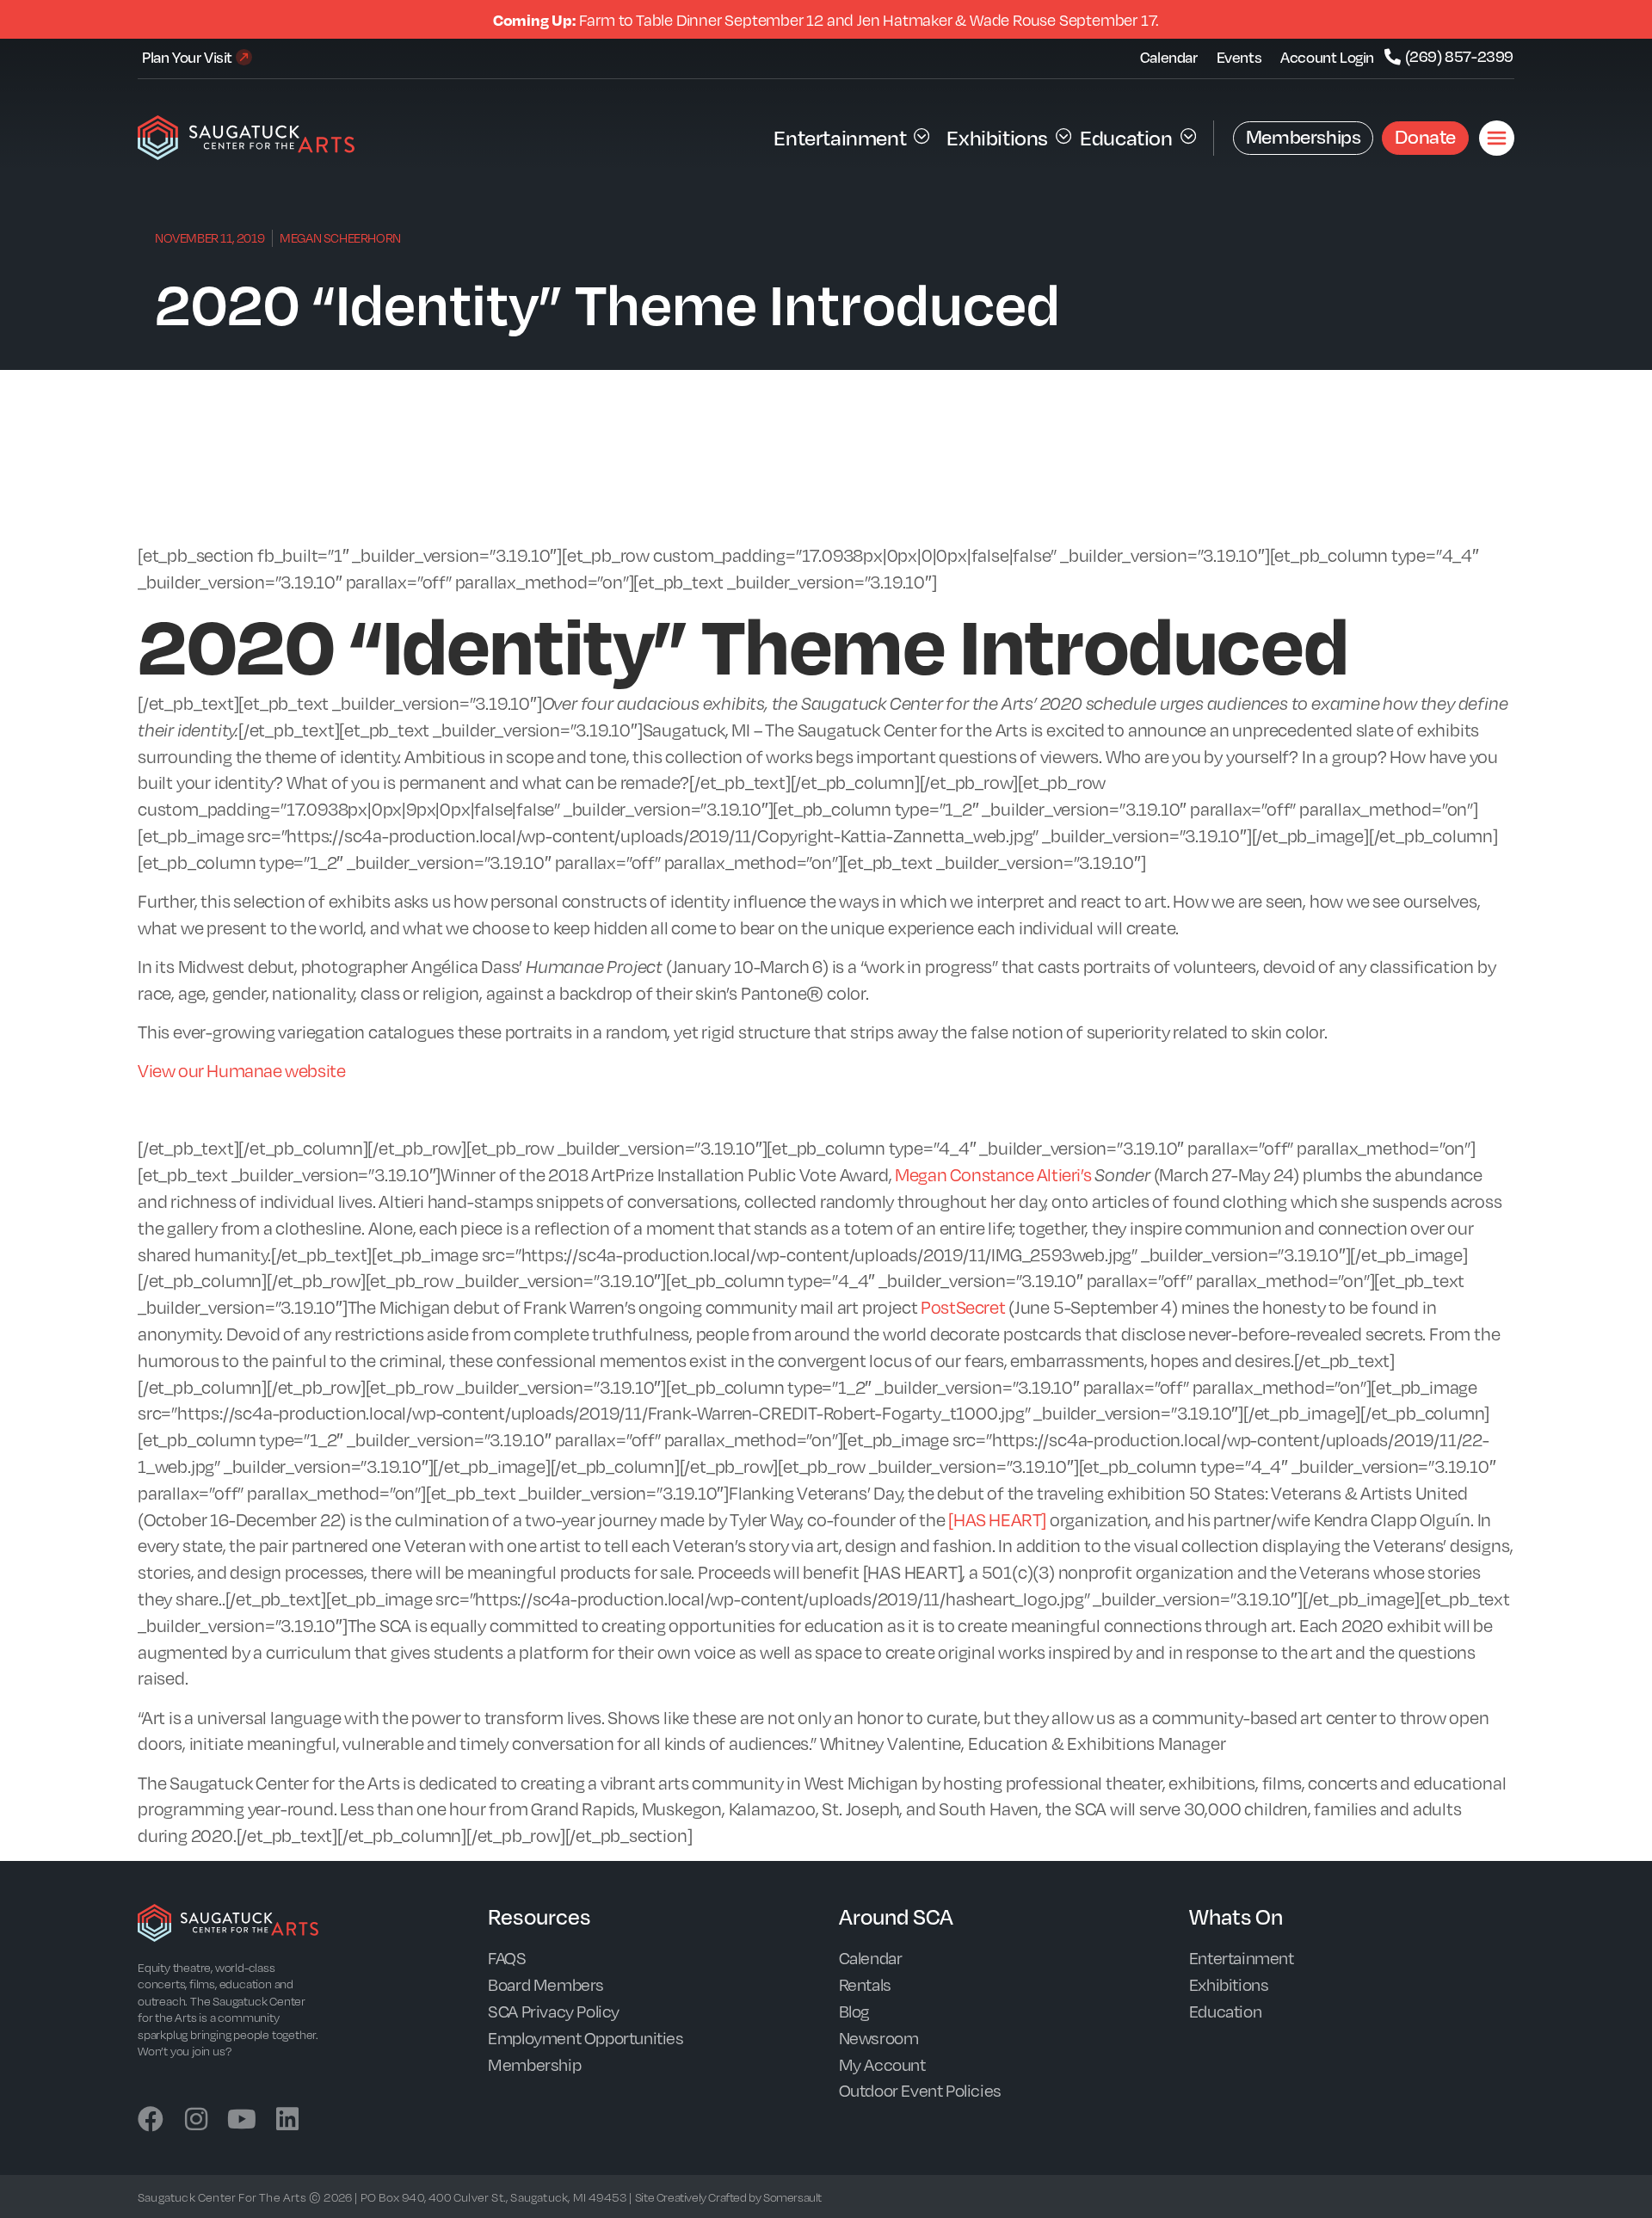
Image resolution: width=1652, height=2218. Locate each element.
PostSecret (963, 1306)
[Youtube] (242, 2119)
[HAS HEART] (997, 1519)
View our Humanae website (241, 1070)
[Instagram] (196, 2119)
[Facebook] (151, 2119)
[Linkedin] (287, 2119)
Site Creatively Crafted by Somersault (728, 2197)
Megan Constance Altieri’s (993, 1174)
